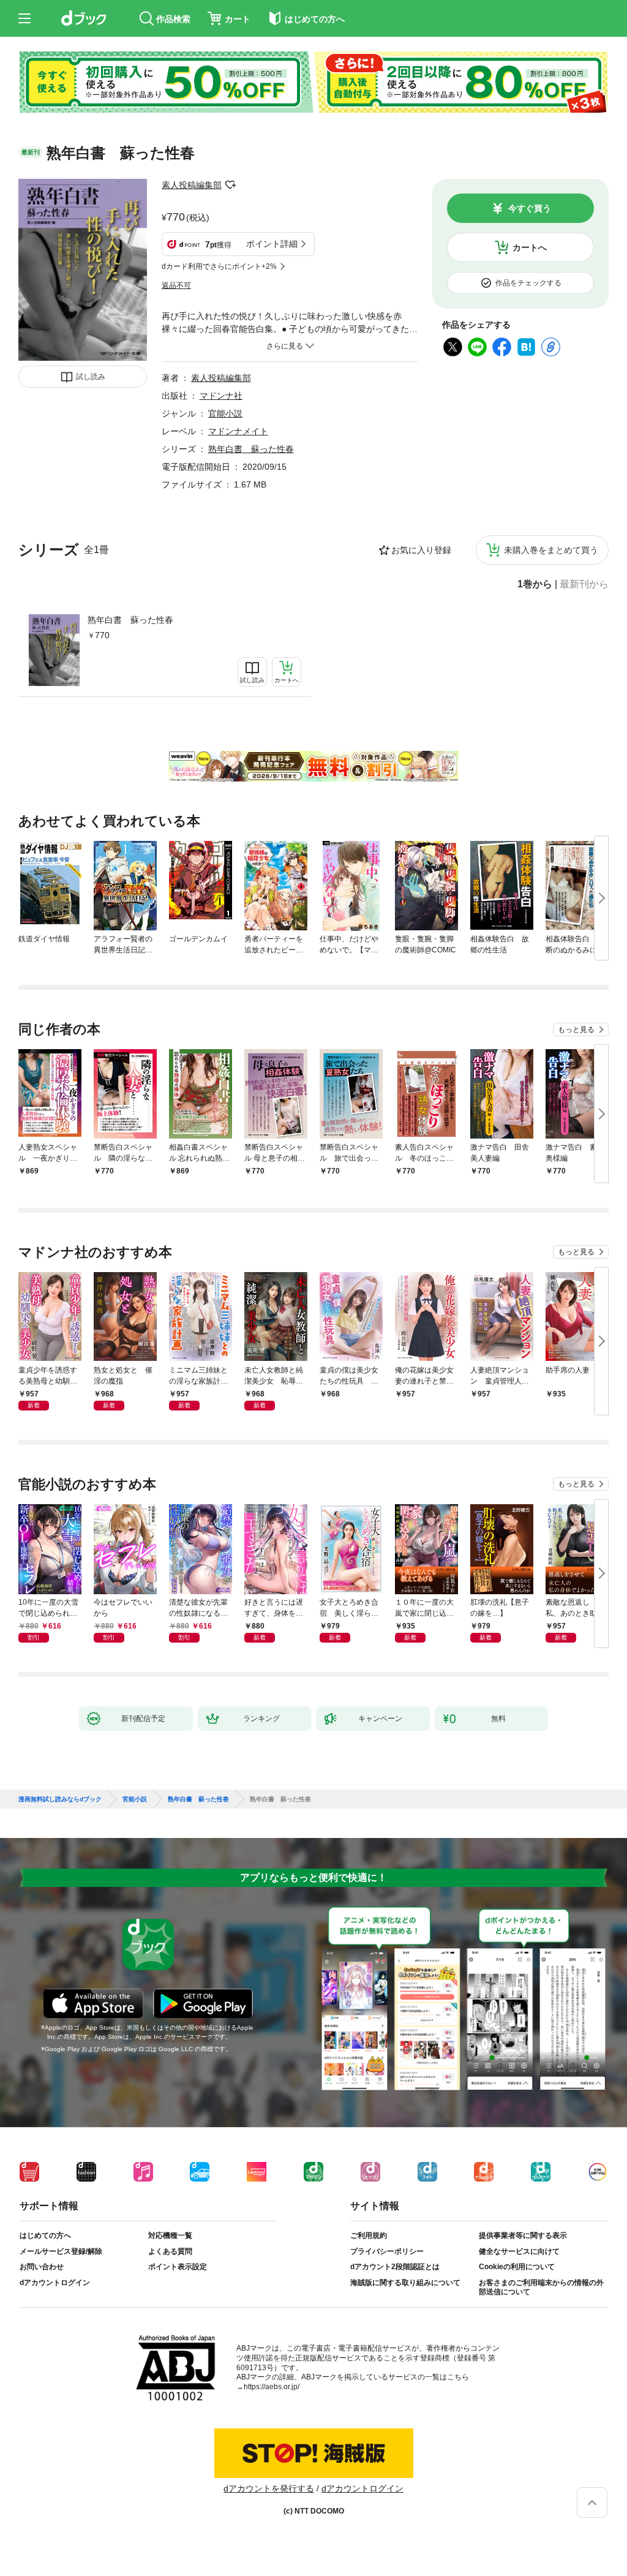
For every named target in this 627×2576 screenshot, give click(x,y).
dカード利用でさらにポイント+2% (219, 266)
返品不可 (176, 285)
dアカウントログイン (55, 2283)
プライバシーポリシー (387, 2251)
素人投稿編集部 (192, 185)
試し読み (91, 377)
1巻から (535, 584)
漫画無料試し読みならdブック (60, 1799)
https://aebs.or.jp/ (272, 2387)
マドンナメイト (238, 431)
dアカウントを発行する (269, 2488)
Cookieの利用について (517, 2267)
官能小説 (225, 413)
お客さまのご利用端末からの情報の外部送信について (541, 2288)
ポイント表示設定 (178, 2267)
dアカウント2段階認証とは (395, 2267)
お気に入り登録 (421, 550)
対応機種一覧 (170, 2235)
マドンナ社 (221, 396)
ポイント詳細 (272, 244)
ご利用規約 (369, 2235)
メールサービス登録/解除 (61, 2251)
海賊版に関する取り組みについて (405, 2283)
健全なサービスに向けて (519, 2251)
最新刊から (584, 584)
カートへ (530, 247)
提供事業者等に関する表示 (523, 2235)
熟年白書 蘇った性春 (130, 620)
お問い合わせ (42, 2267)
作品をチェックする (528, 283)
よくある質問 (170, 2251)
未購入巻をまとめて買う (551, 550)
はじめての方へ (45, 2235)
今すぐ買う (530, 208)
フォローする (230, 185)
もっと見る (576, 1030)
